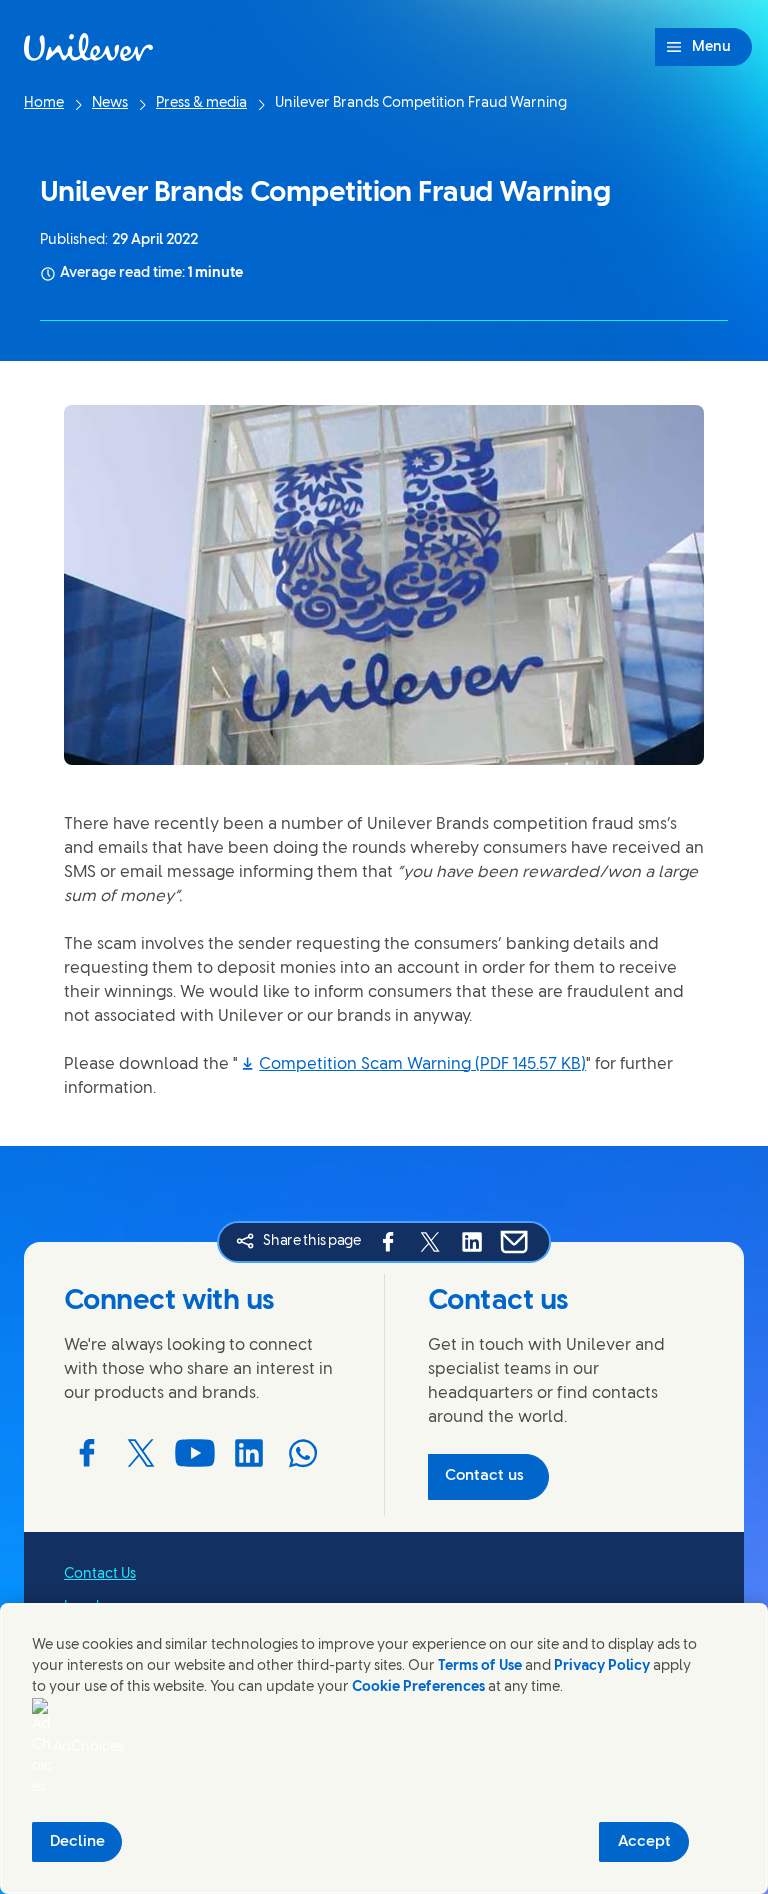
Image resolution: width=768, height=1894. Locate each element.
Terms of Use (480, 1666)
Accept (644, 1842)
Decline (77, 1842)
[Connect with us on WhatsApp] (303, 1453)
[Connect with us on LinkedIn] (249, 1453)
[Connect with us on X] (141, 1453)
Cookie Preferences (418, 1687)
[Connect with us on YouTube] (195, 1453)
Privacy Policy (602, 1666)
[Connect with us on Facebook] (87, 1453)
